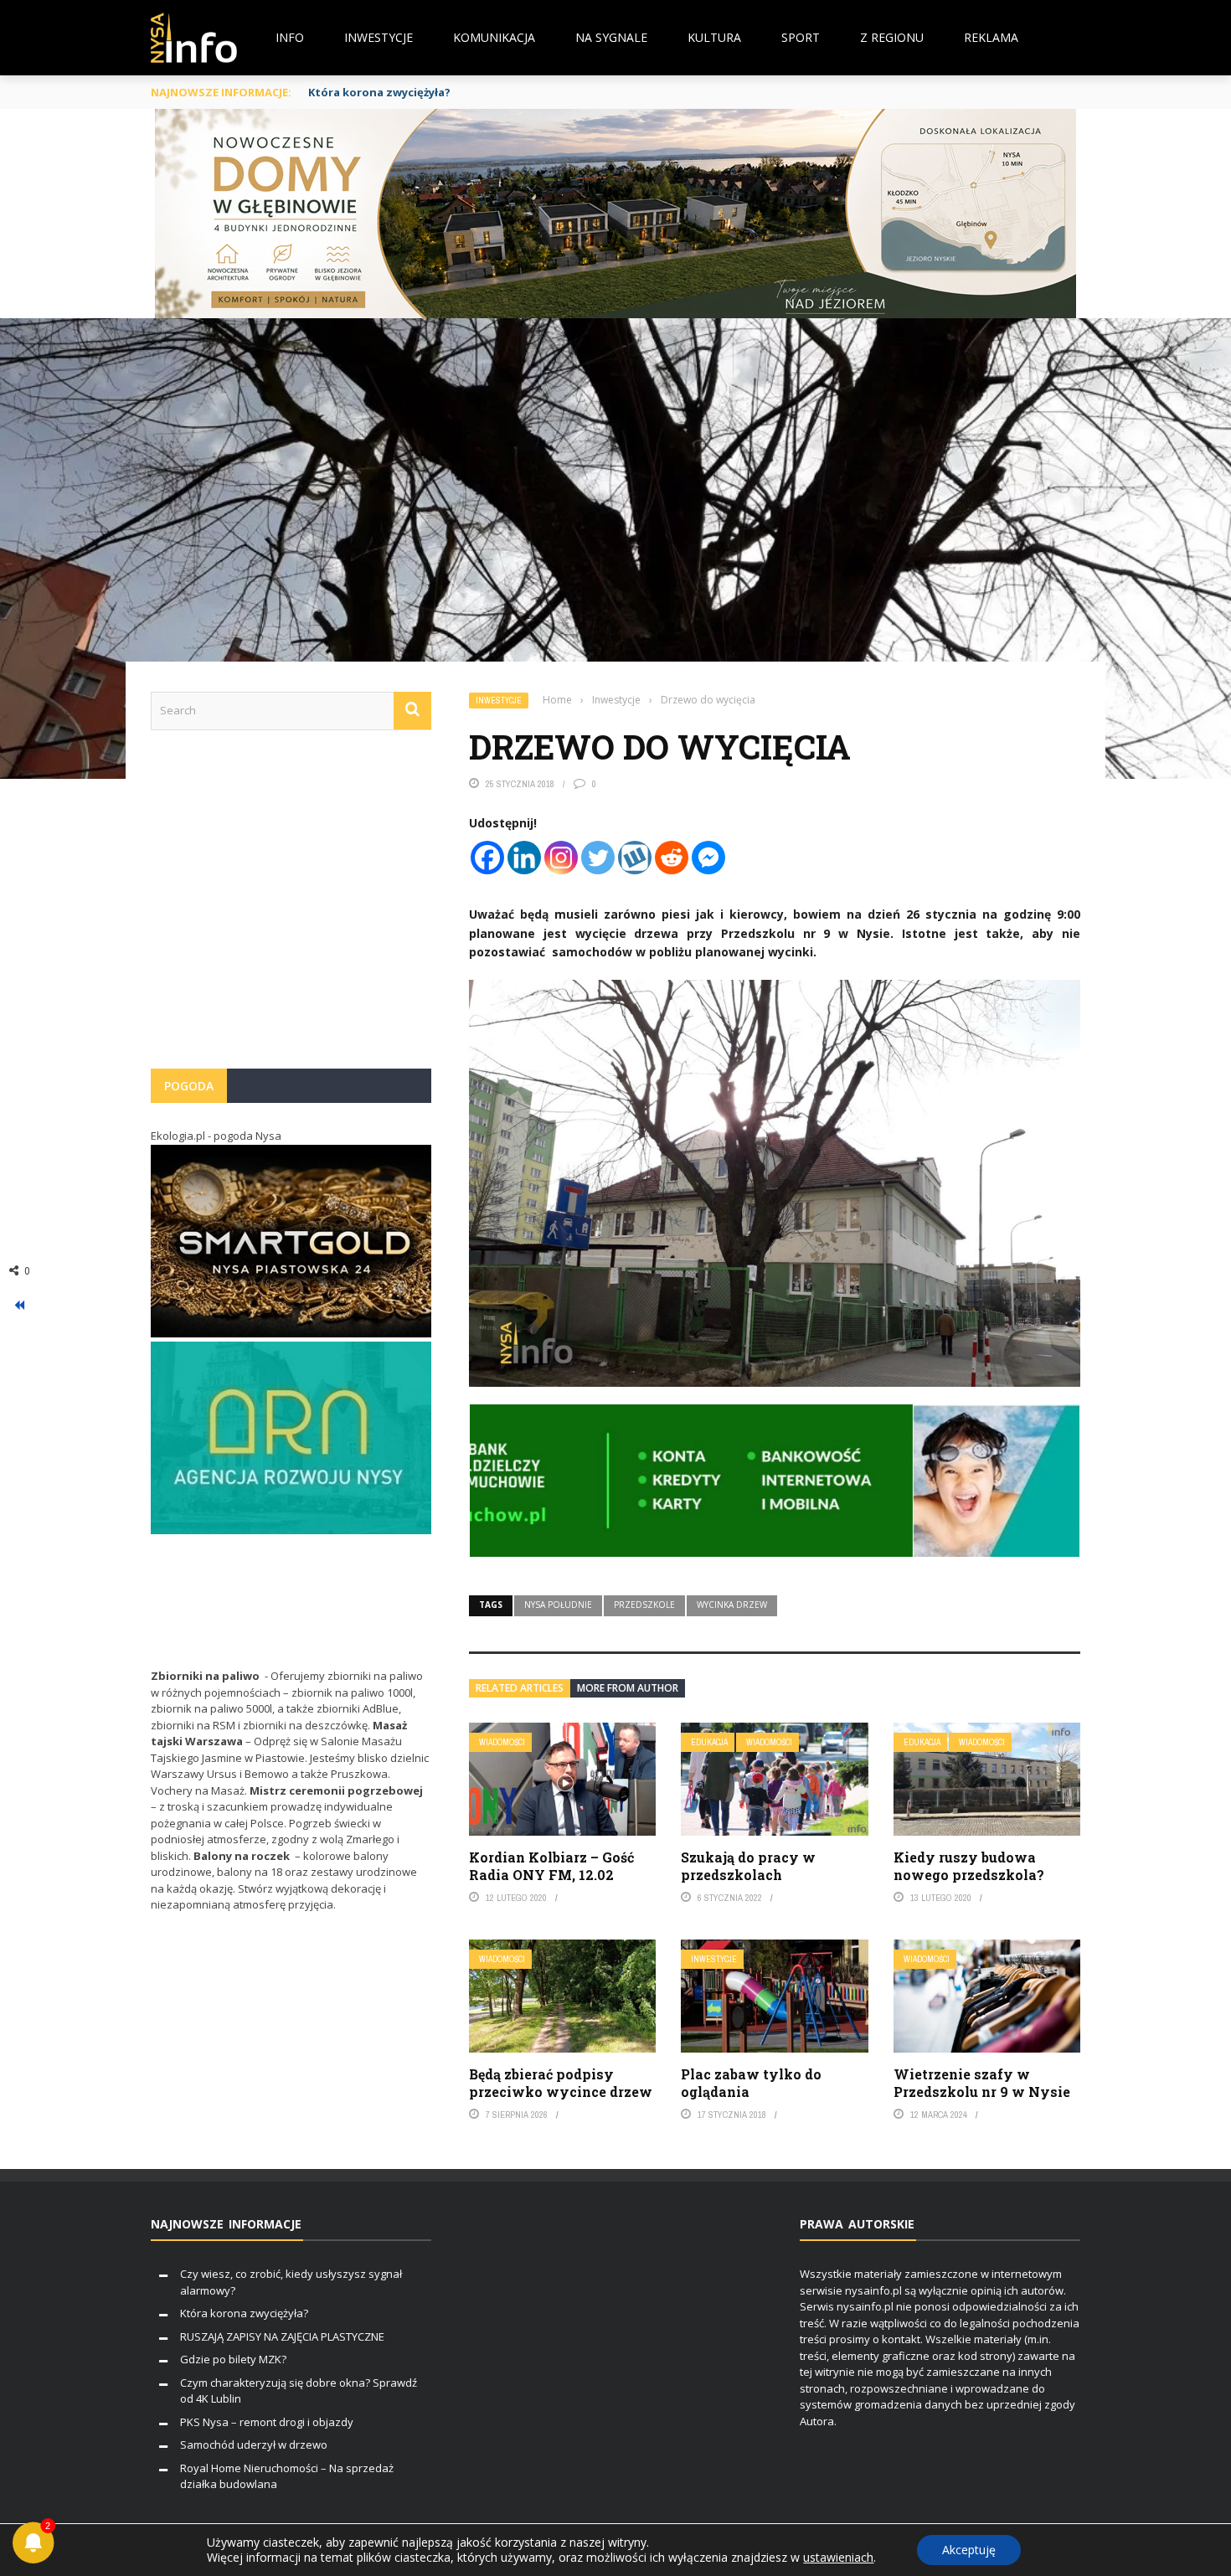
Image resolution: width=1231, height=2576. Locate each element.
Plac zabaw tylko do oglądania (751, 2083)
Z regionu (892, 37)
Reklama (991, 37)
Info (290, 37)
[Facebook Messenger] (708, 858)
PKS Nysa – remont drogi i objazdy (267, 2422)
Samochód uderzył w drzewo (254, 2445)
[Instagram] (561, 858)
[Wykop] (635, 858)
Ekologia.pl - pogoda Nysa (216, 1136)
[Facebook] (487, 858)
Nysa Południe (558, 1605)
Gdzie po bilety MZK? (233, 2359)
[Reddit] (672, 858)
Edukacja (709, 1742)
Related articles (520, 1688)
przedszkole (644, 1605)
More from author (628, 1688)
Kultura (714, 37)
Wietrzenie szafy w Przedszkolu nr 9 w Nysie (982, 2083)
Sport (801, 37)
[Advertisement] (291, 908)
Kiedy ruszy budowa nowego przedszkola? (969, 1866)
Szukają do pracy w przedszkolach (748, 1866)
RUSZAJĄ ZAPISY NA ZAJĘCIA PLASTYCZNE (282, 2336)
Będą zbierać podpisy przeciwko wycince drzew (561, 2083)
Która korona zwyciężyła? (244, 2313)
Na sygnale (611, 37)
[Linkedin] (524, 858)
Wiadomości (502, 1742)
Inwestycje (379, 37)
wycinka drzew (732, 1605)
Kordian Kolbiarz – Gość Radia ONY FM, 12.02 (551, 1866)
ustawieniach (838, 2558)
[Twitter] (598, 858)
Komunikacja (494, 37)
